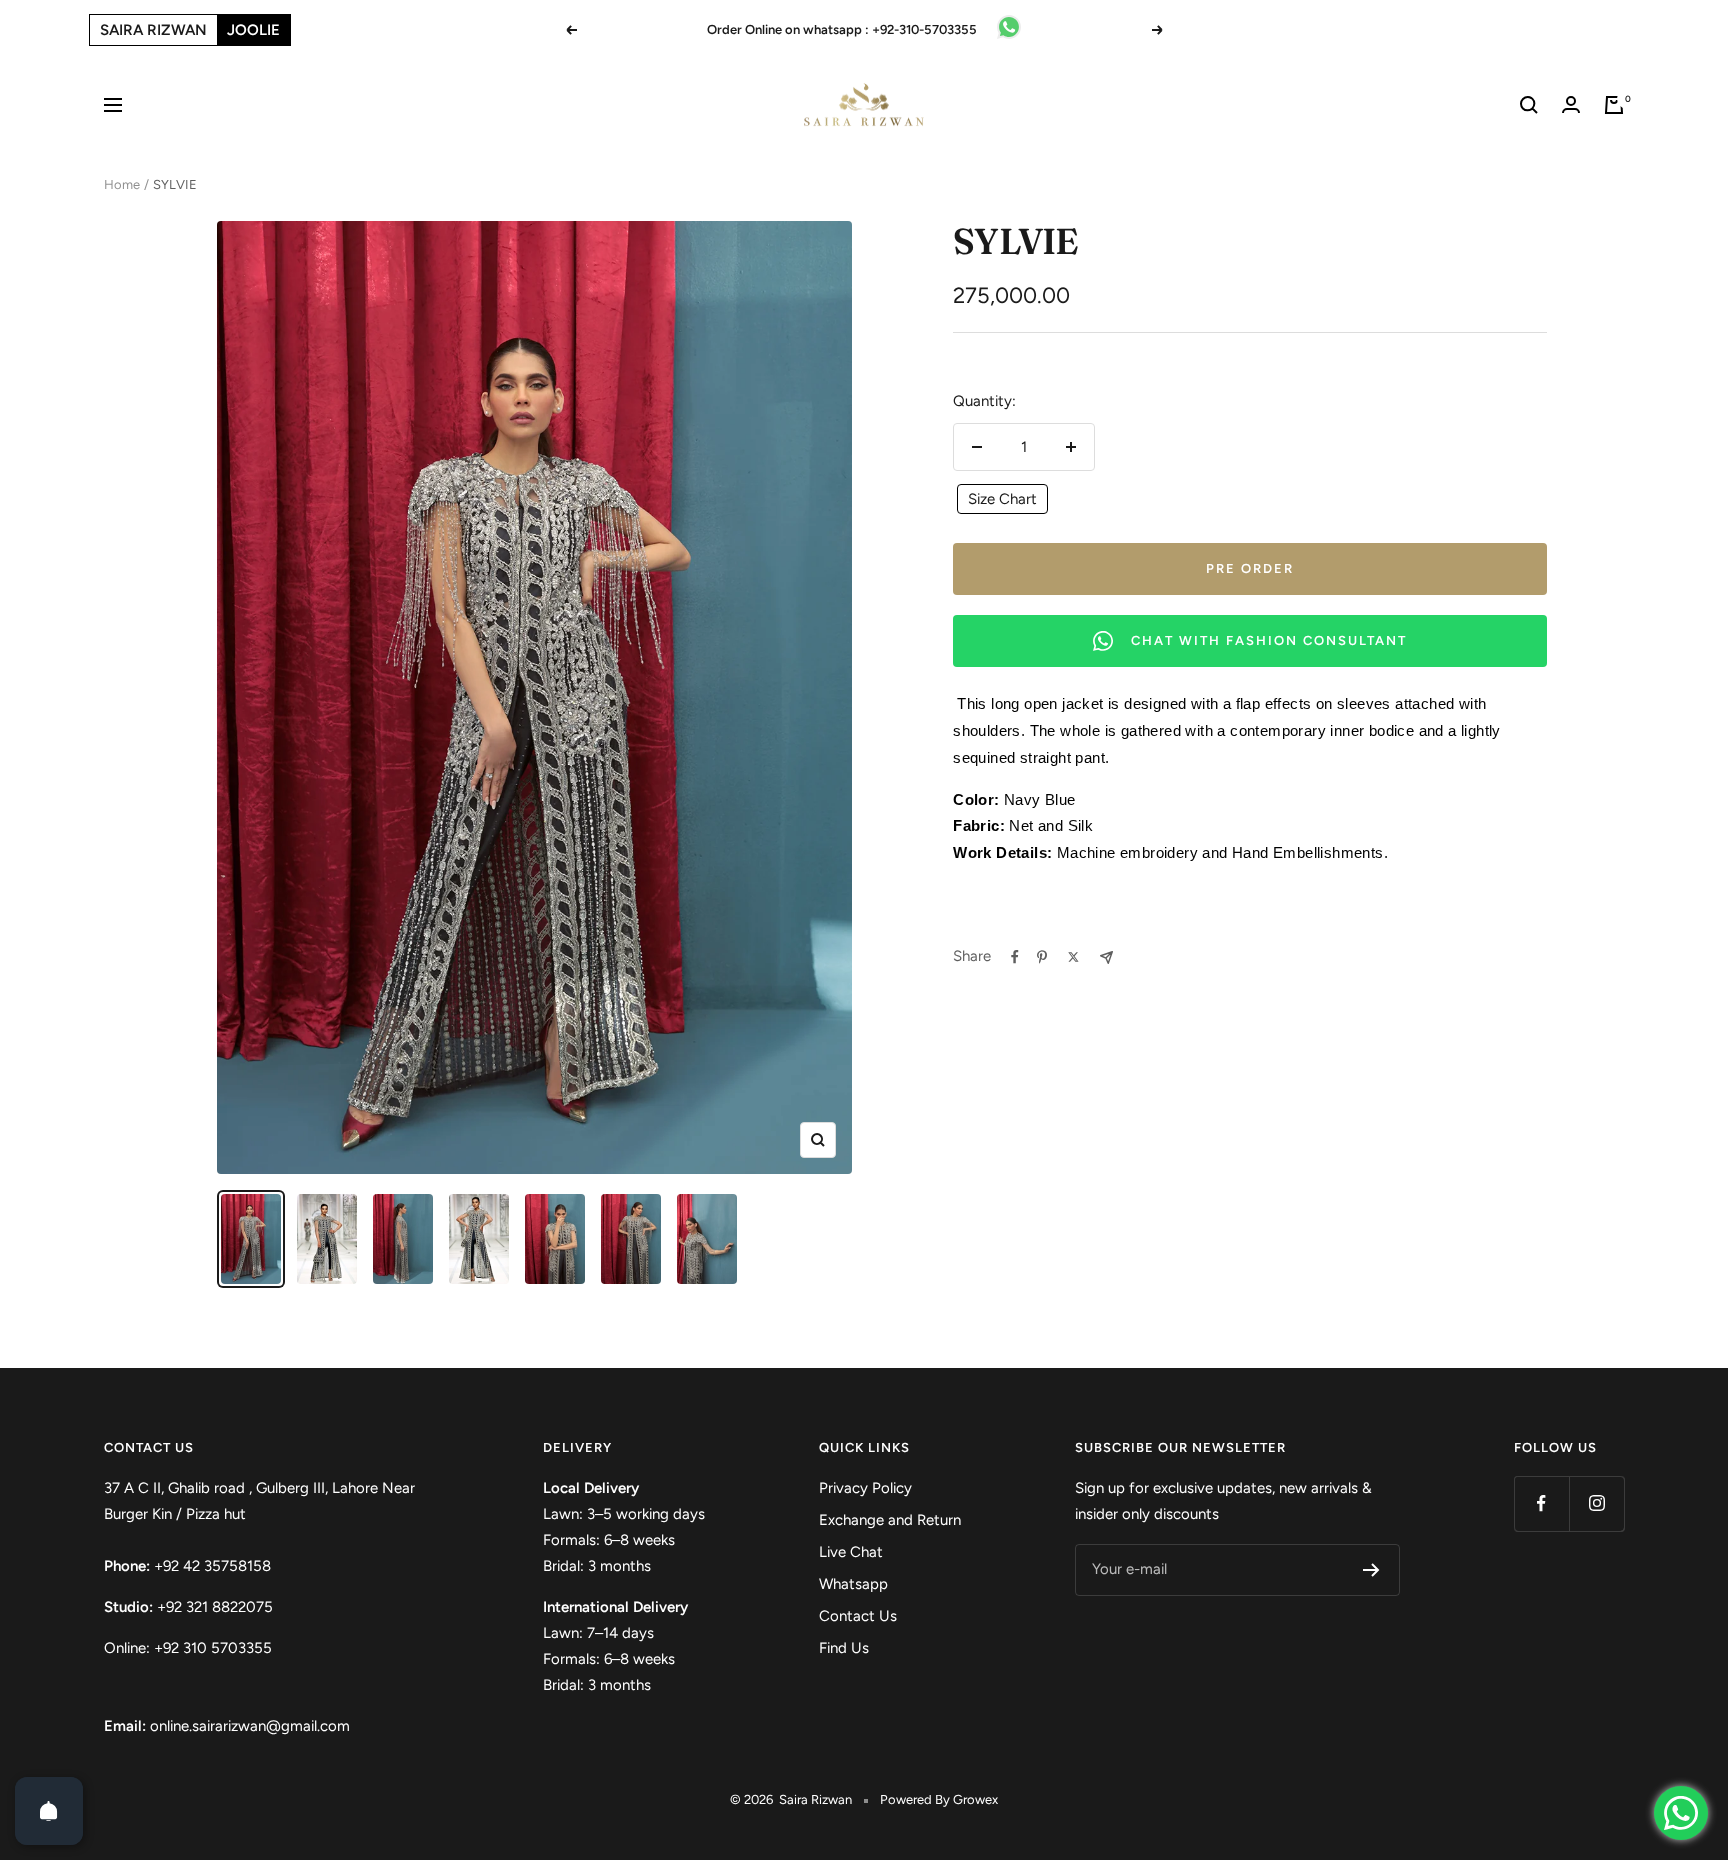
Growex (975, 1799)
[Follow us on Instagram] (1596, 1503)
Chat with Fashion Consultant (1269, 640)
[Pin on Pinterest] (1042, 957)
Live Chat (851, 1552)
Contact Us (858, 1616)
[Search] (1529, 105)
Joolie (253, 30)
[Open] (49, 1811)
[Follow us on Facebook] (1541, 1503)
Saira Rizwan (153, 30)
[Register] (1371, 1570)
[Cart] (1614, 105)
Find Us (844, 1648)
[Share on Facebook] (1015, 957)
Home (122, 184)
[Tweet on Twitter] (1073, 957)
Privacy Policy (865, 1488)
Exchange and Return (890, 1520)
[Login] (1571, 104)
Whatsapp (853, 1584)
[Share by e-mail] (1106, 957)
